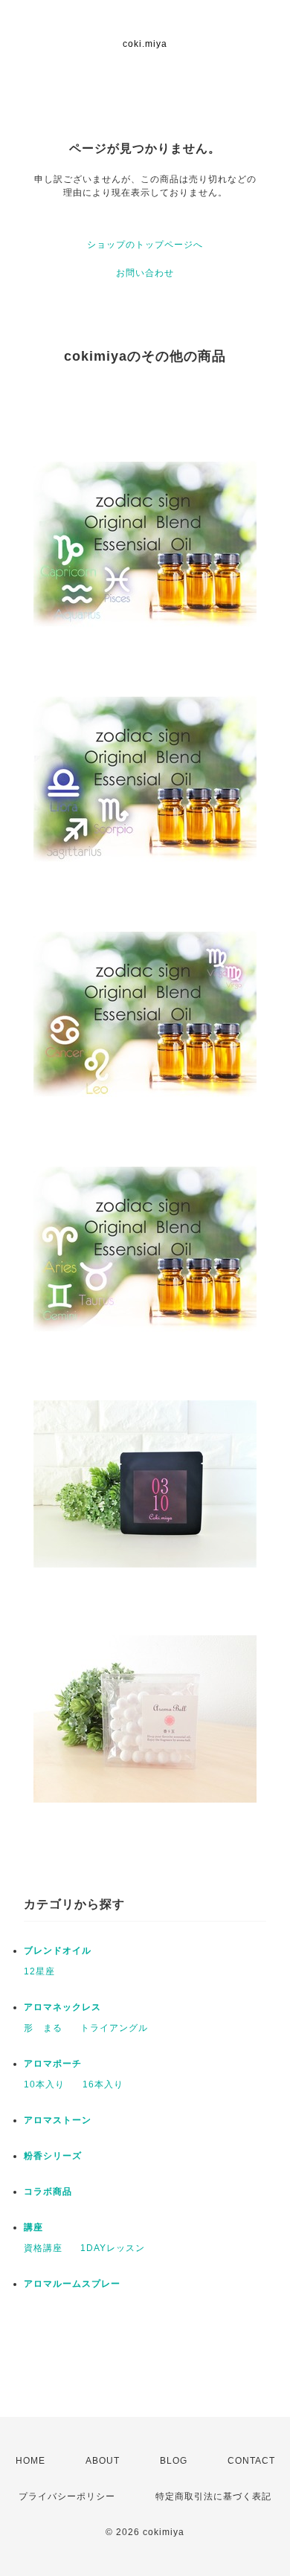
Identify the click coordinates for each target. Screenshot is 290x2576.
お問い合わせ (145, 273)
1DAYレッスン (113, 2248)
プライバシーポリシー (67, 2496)
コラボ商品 (48, 2192)
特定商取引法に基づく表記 (213, 2496)
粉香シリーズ (53, 2156)
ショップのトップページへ (145, 245)
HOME (30, 2461)
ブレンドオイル (58, 1951)
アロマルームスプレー (72, 2284)
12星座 (39, 1971)
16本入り (103, 2084)
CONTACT (251, 2461)
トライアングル (114, 2028)
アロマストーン (58, 2120)
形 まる (43, 2028)
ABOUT (103, 2461)
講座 (33, 2227)
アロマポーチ (53, 2064)
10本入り (44, 2084)
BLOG (174, 2461)
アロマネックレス (62, 2007)
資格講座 (43, 2248)
